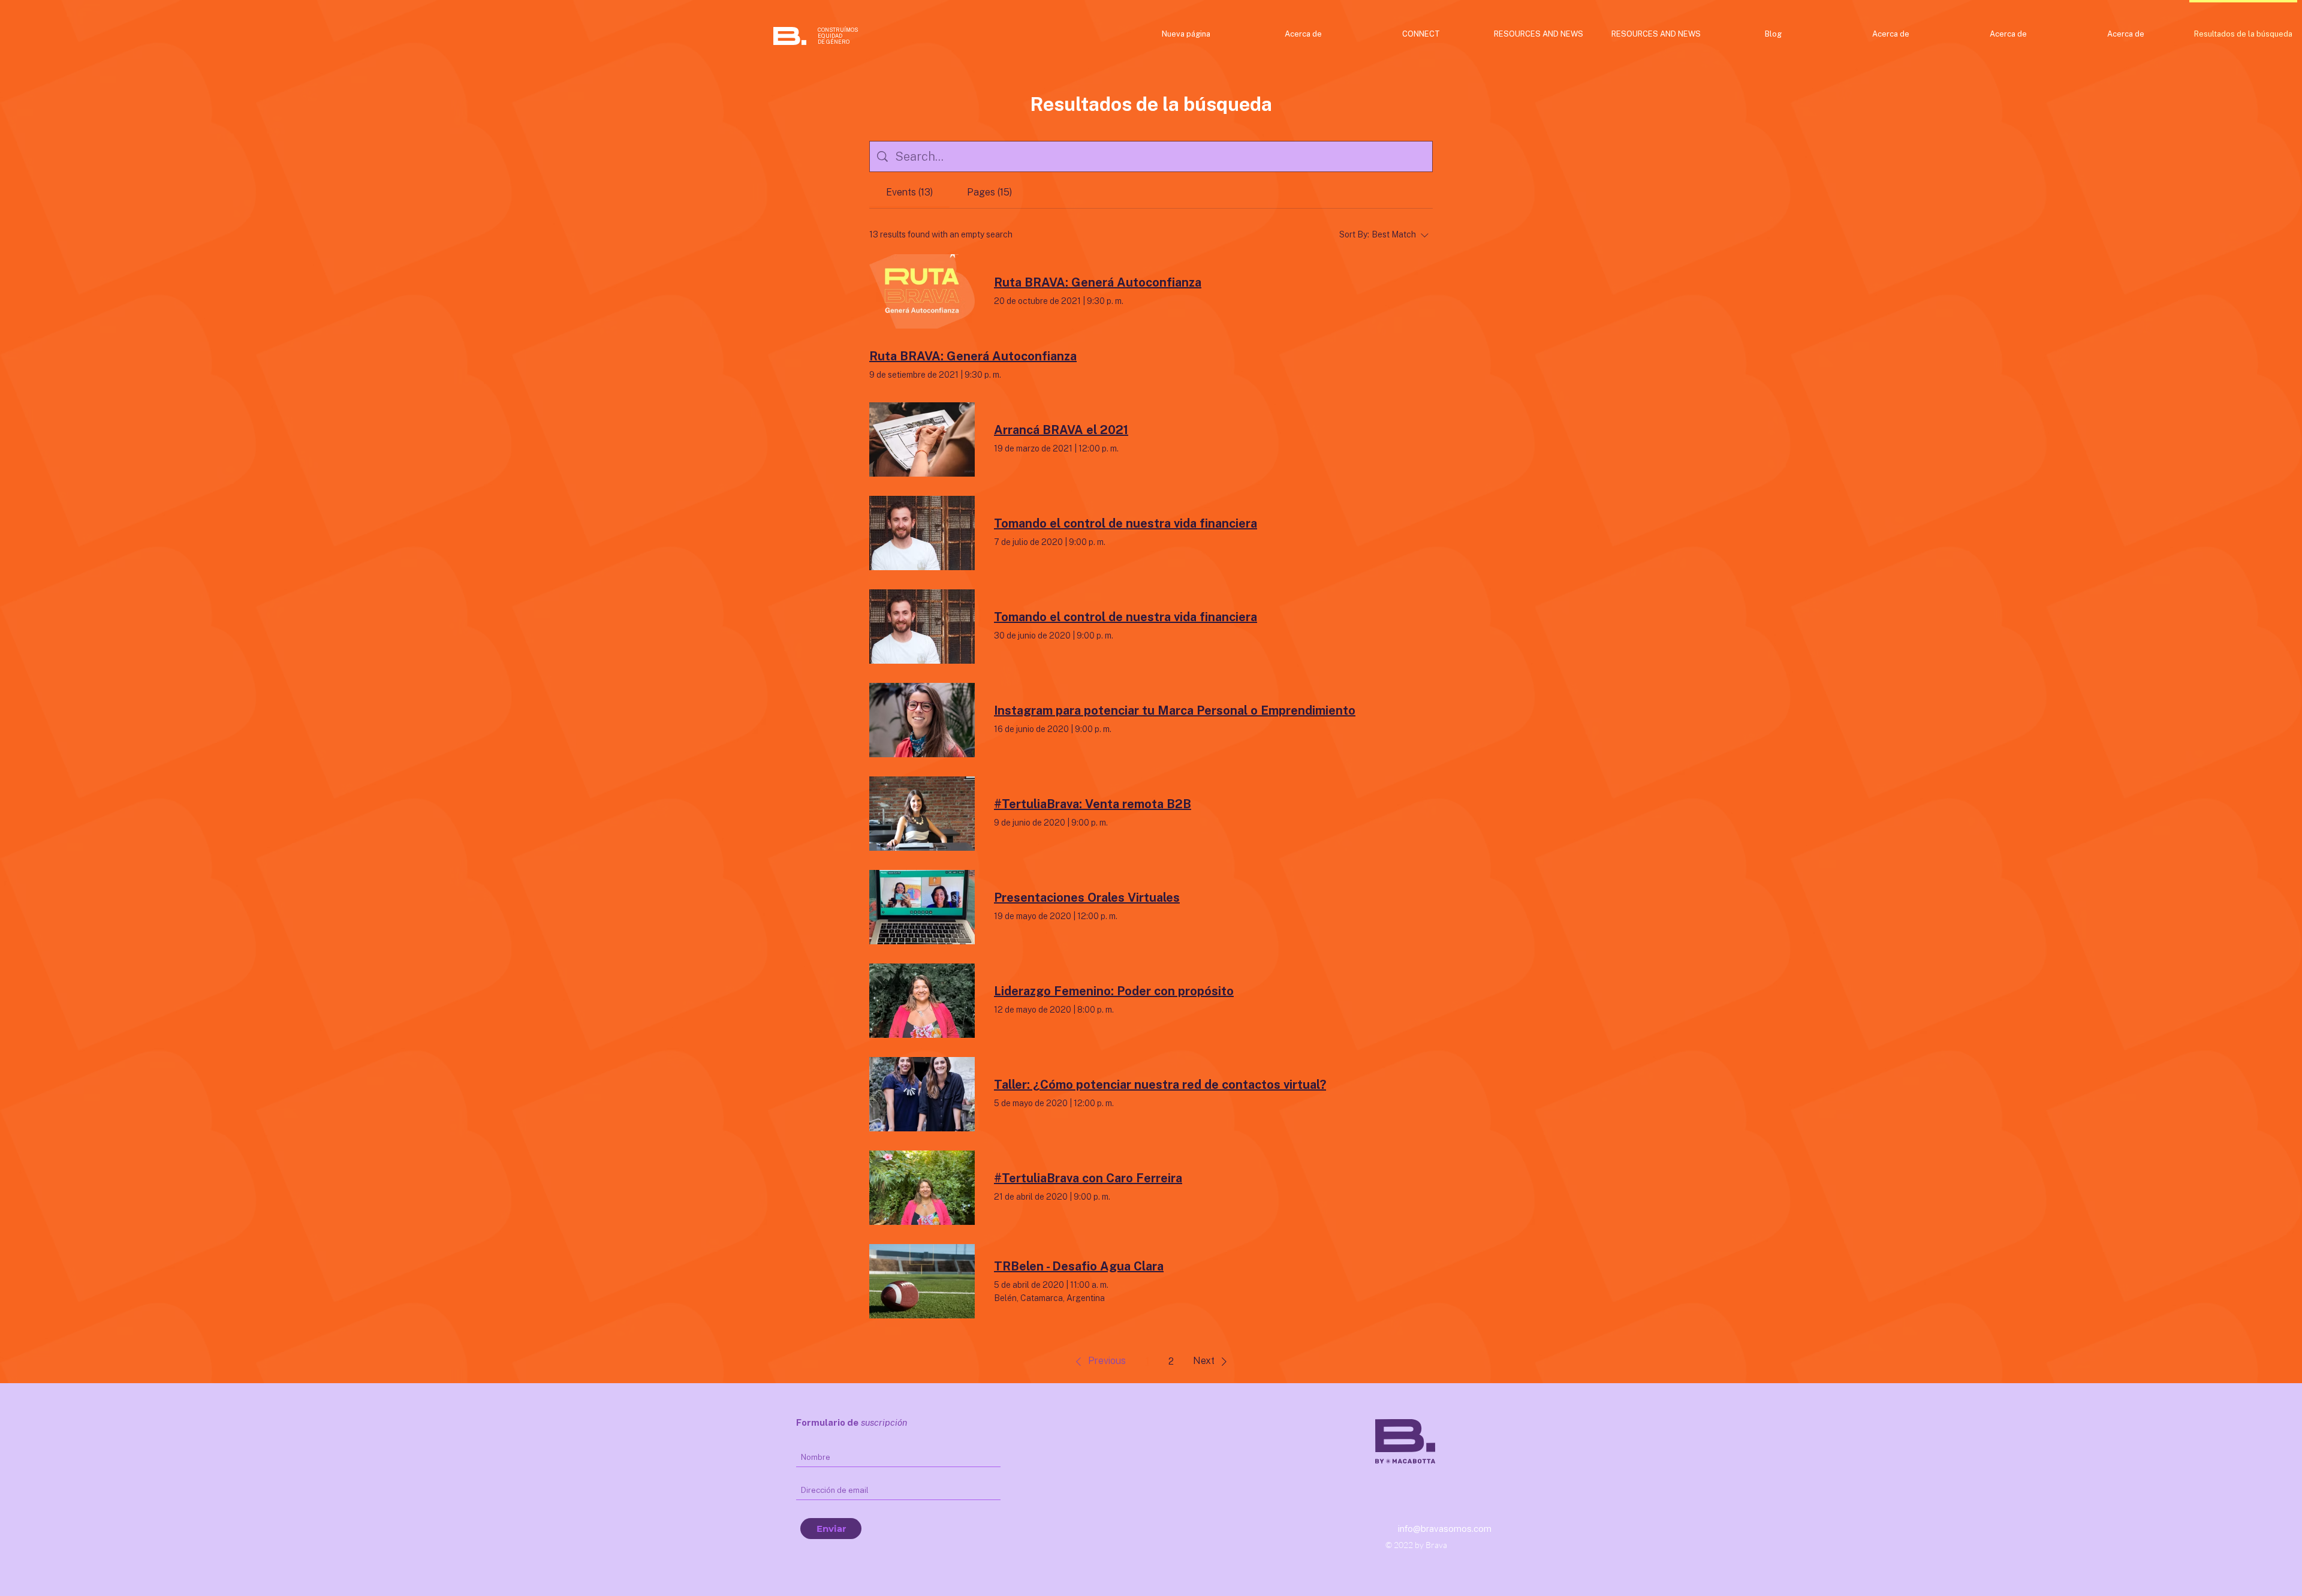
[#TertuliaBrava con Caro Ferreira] (922, 1188)
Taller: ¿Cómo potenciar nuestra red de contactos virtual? (1160, 1085)
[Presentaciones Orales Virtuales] (922, 907)
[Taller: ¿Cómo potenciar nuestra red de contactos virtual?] (922, 1094)
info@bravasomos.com (1445, 1529)
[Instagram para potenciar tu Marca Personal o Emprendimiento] (922, 720)
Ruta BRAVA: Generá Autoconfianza (1098, 282)
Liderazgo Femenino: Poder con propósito (1114, 991)
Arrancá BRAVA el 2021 (1061, 430)
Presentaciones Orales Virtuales (1087, 898)
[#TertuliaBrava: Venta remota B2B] (922, 814)
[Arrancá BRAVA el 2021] (922, 439)
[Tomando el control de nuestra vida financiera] (922, 533)
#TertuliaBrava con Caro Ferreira (1088, 1178)
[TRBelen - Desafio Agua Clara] (922, 1281)
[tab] (909, 192)
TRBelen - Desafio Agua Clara (1079, 1266)
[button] (1099, 1362)
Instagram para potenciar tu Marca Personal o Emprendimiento (1175, 710)
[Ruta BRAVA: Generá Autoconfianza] (922, 291)
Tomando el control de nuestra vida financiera (1126, 523)
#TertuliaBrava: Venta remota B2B (1093, 804)
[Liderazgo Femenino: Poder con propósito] (922, 1001)
